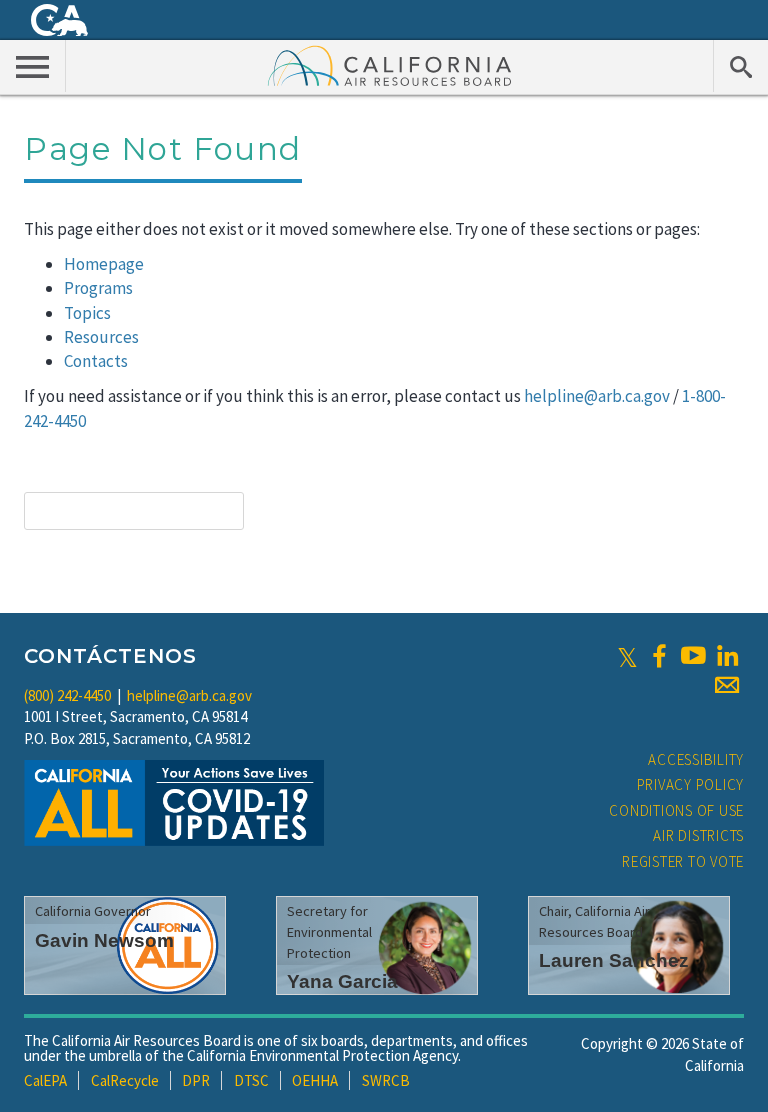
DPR (196, 1080)
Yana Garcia (342, 981)
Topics (87, 313)
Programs (98, 288)
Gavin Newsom (104, 940)
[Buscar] (740, 66)
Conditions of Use (676, 810)
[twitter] (627, 656)
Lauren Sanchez (614, 960)
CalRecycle (125, 1080)
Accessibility (696, 759)
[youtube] (693, 656)
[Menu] (33, 66)
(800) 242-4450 (67, 695)
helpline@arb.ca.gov (597, 396)
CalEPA (45, 1080)
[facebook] (659, 656)
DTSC (251, 1080)
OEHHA (315, 1080)
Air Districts (698, 835)
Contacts (96, 361)
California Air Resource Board (390, 65)
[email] (727, 685)
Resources (101, 337)
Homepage (104, 264)
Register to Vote (683, 861)
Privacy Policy (691, 784)
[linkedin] (727, 656)
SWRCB (386, 1080)
